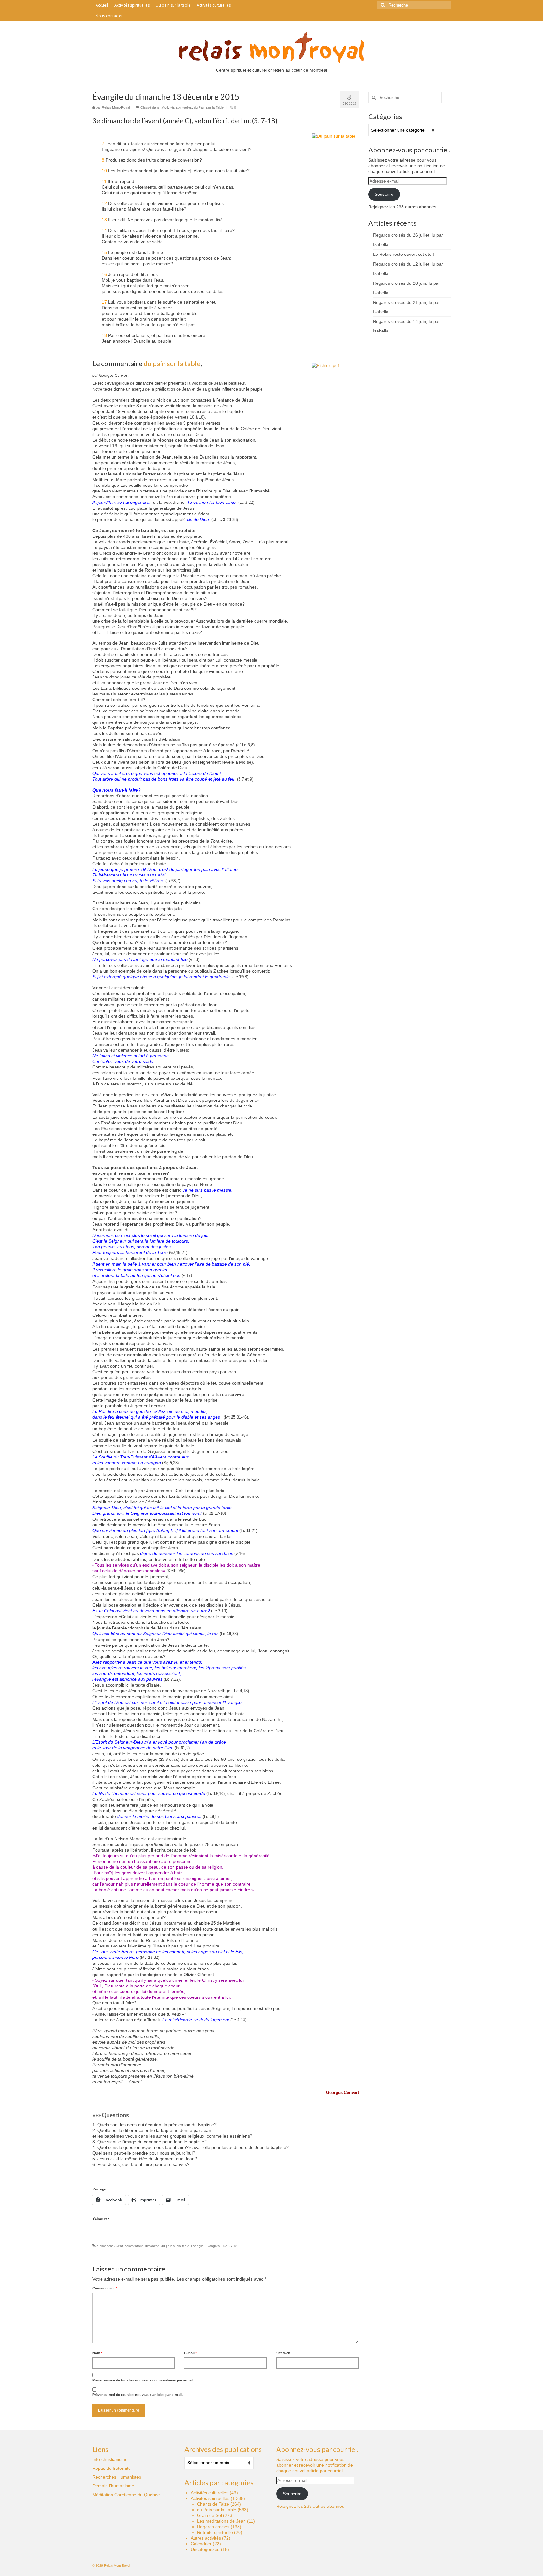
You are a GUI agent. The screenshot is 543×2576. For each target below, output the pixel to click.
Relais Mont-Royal (116, 107)
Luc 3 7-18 (229, 2246)
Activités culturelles (210, 2493)
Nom (97, 2353)
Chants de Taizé (213, 2504)
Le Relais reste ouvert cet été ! (403, 254)
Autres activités (206, 2538)
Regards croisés (213, 2527)
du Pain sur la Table (209, 107)
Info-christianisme (110, 2459)
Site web (283, 2353)
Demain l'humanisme (113, 2486)
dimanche (152, 2246)
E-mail (190, 2353)
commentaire (134, 2246)
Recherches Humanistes (117, 2477)
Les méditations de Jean (221, 2521)
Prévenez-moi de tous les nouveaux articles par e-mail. (137, 2395)
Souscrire (384, 194)
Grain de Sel (209, 2515)
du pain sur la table (172, 363)
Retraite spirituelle (215, 2532)
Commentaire (105, 2288)
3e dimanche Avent (109, 2246)
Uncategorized (205, 2549)
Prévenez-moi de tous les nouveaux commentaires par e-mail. (143, 2380)
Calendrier (201, 2544)
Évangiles (213, 2246)
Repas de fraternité (112, 2468)
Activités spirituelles (177, 107)
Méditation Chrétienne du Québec (126, 2495)
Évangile (197, 2246)
